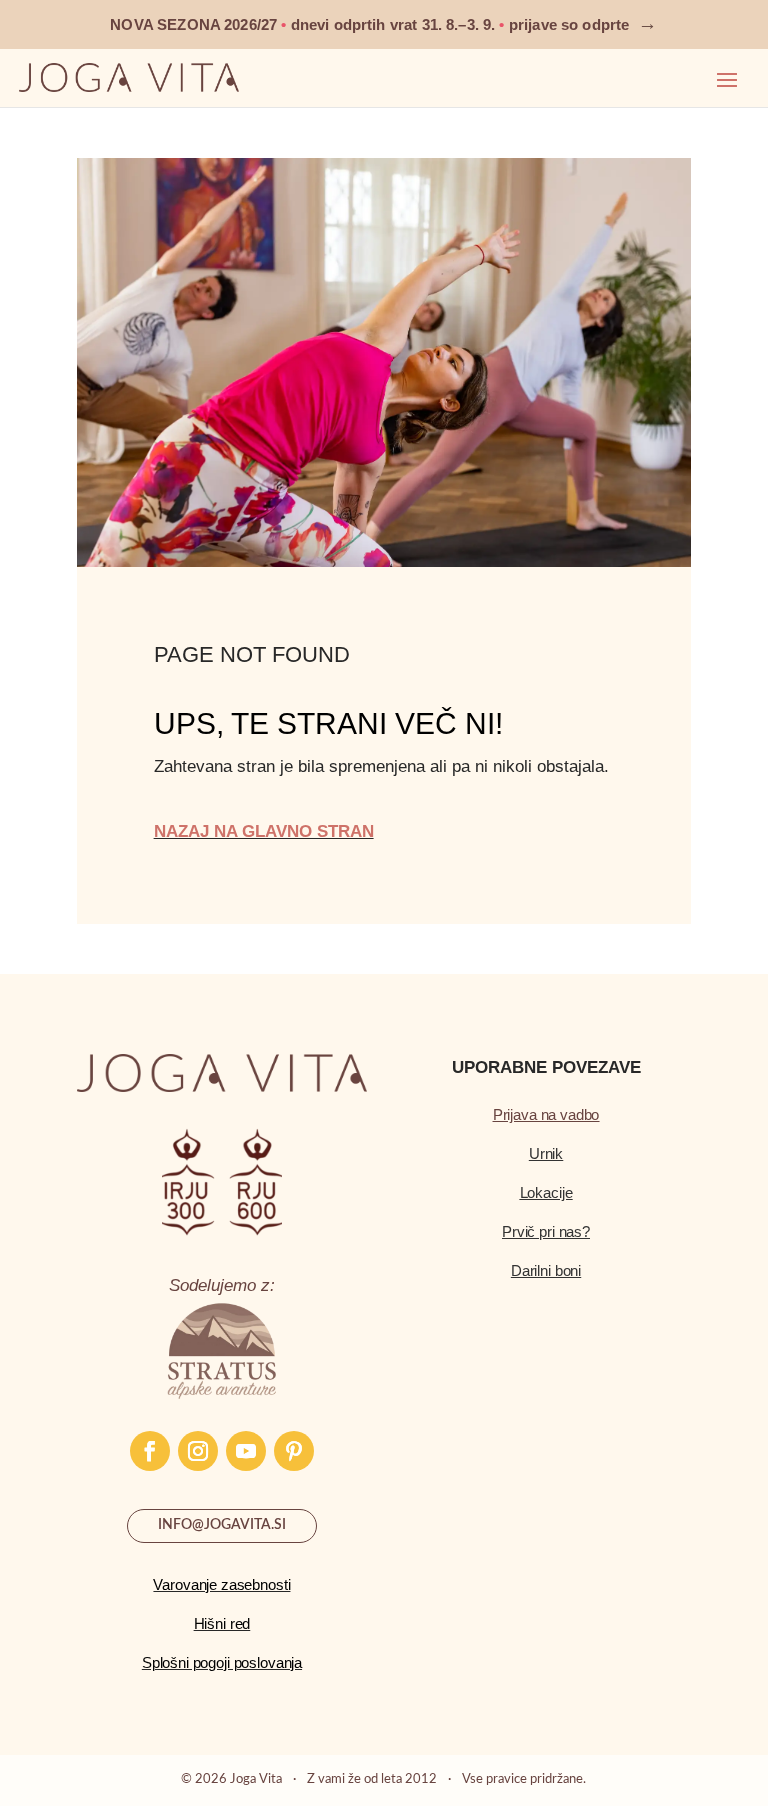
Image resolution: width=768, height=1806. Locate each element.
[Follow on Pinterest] (294, 1451)
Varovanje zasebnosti (221, 1584)
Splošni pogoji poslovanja (222, 1662)
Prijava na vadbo (546, 1114)
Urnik (546, 1153)
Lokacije (546, 1192)
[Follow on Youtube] (246, 1451)
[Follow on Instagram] (198, 1451)
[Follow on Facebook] (150, 1451)
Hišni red (222, 1623)
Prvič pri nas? (546, 1231)
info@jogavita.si (222, 1525)
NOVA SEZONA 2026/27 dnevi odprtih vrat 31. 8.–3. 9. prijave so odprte (383, 24)
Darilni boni (546, 1270)
